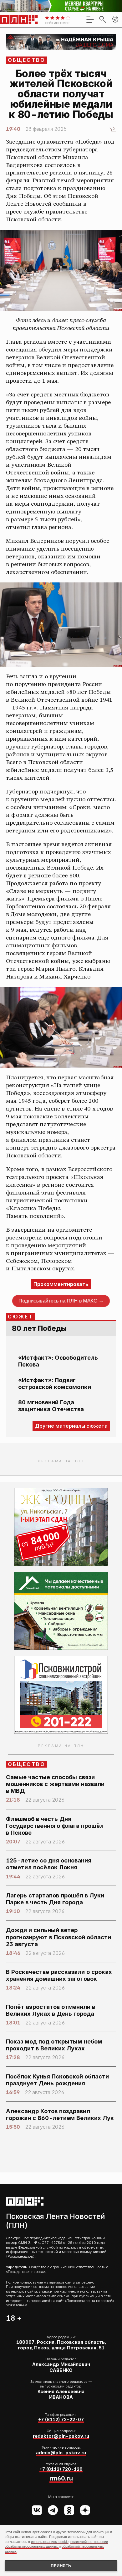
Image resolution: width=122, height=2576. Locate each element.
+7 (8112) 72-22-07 (61, 2419)
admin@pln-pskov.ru (61, 2453)
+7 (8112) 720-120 (61, 2469)
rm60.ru (61, 2478)
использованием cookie (50, 2542)
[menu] (90, 19)
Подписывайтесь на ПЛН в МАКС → (61, 1301)
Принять (61, 2566)
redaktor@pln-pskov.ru (61, 2436)
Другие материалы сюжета (71, 1426)
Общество (27, 60)
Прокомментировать (61, 1284)
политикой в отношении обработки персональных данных (56, 2544)
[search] (103, 19)
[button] (115, 19)
